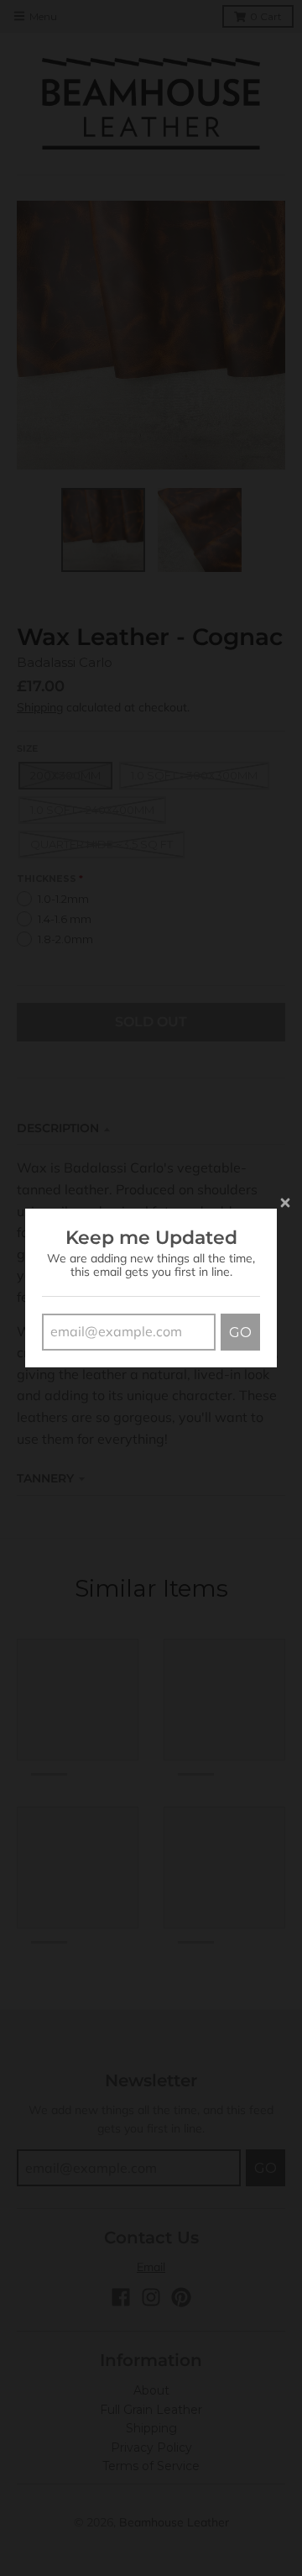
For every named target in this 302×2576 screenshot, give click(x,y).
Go (240, 1333)
